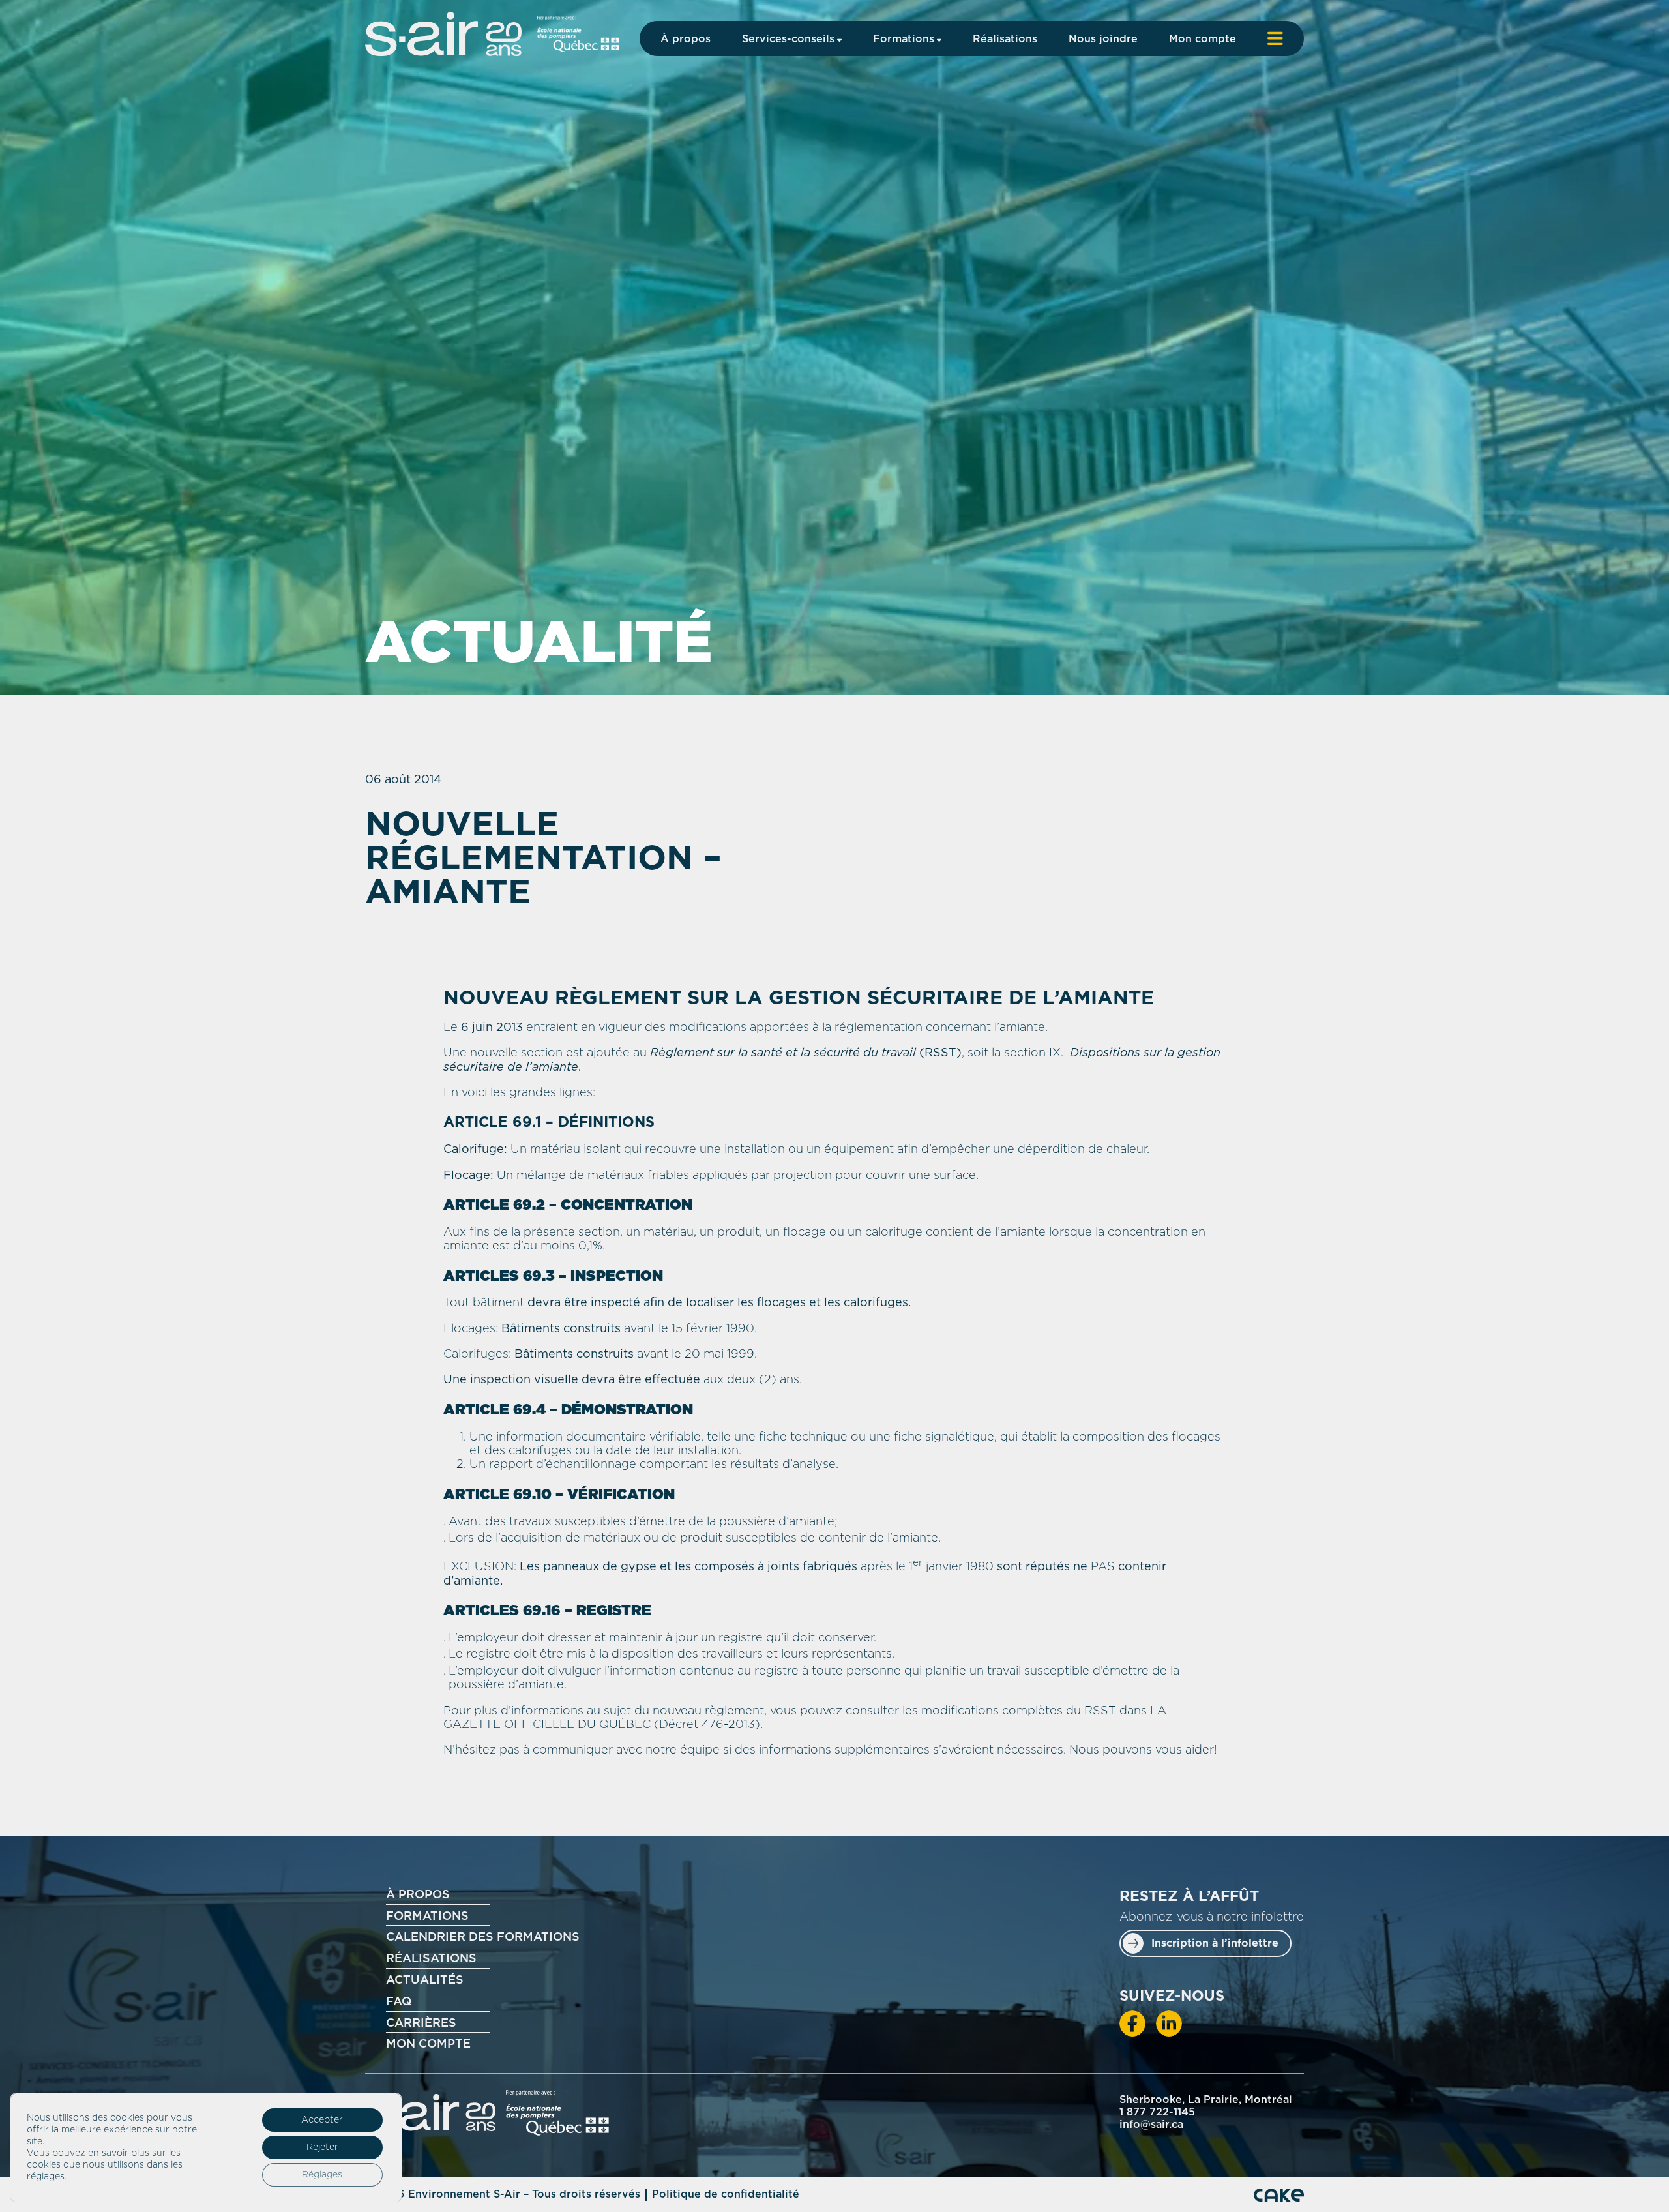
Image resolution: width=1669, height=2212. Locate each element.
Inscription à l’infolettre (1215, 1943)
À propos (686, 39)
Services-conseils (788, 39)
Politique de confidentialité (726, 2194)
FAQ (399, 2002)
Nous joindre (1103, 39)
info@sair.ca (1151, 2125)
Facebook (1132, 2024)
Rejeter (322, 2147)
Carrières (421, 2024)
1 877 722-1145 (1157, 2112)
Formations (904, 39)
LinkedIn (1169, 2024)
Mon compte (1203, 39)
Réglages (322, 2175)
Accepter (322, 2120)
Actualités (425, 1980)
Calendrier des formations (483, 1937)
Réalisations (1005, 39)
